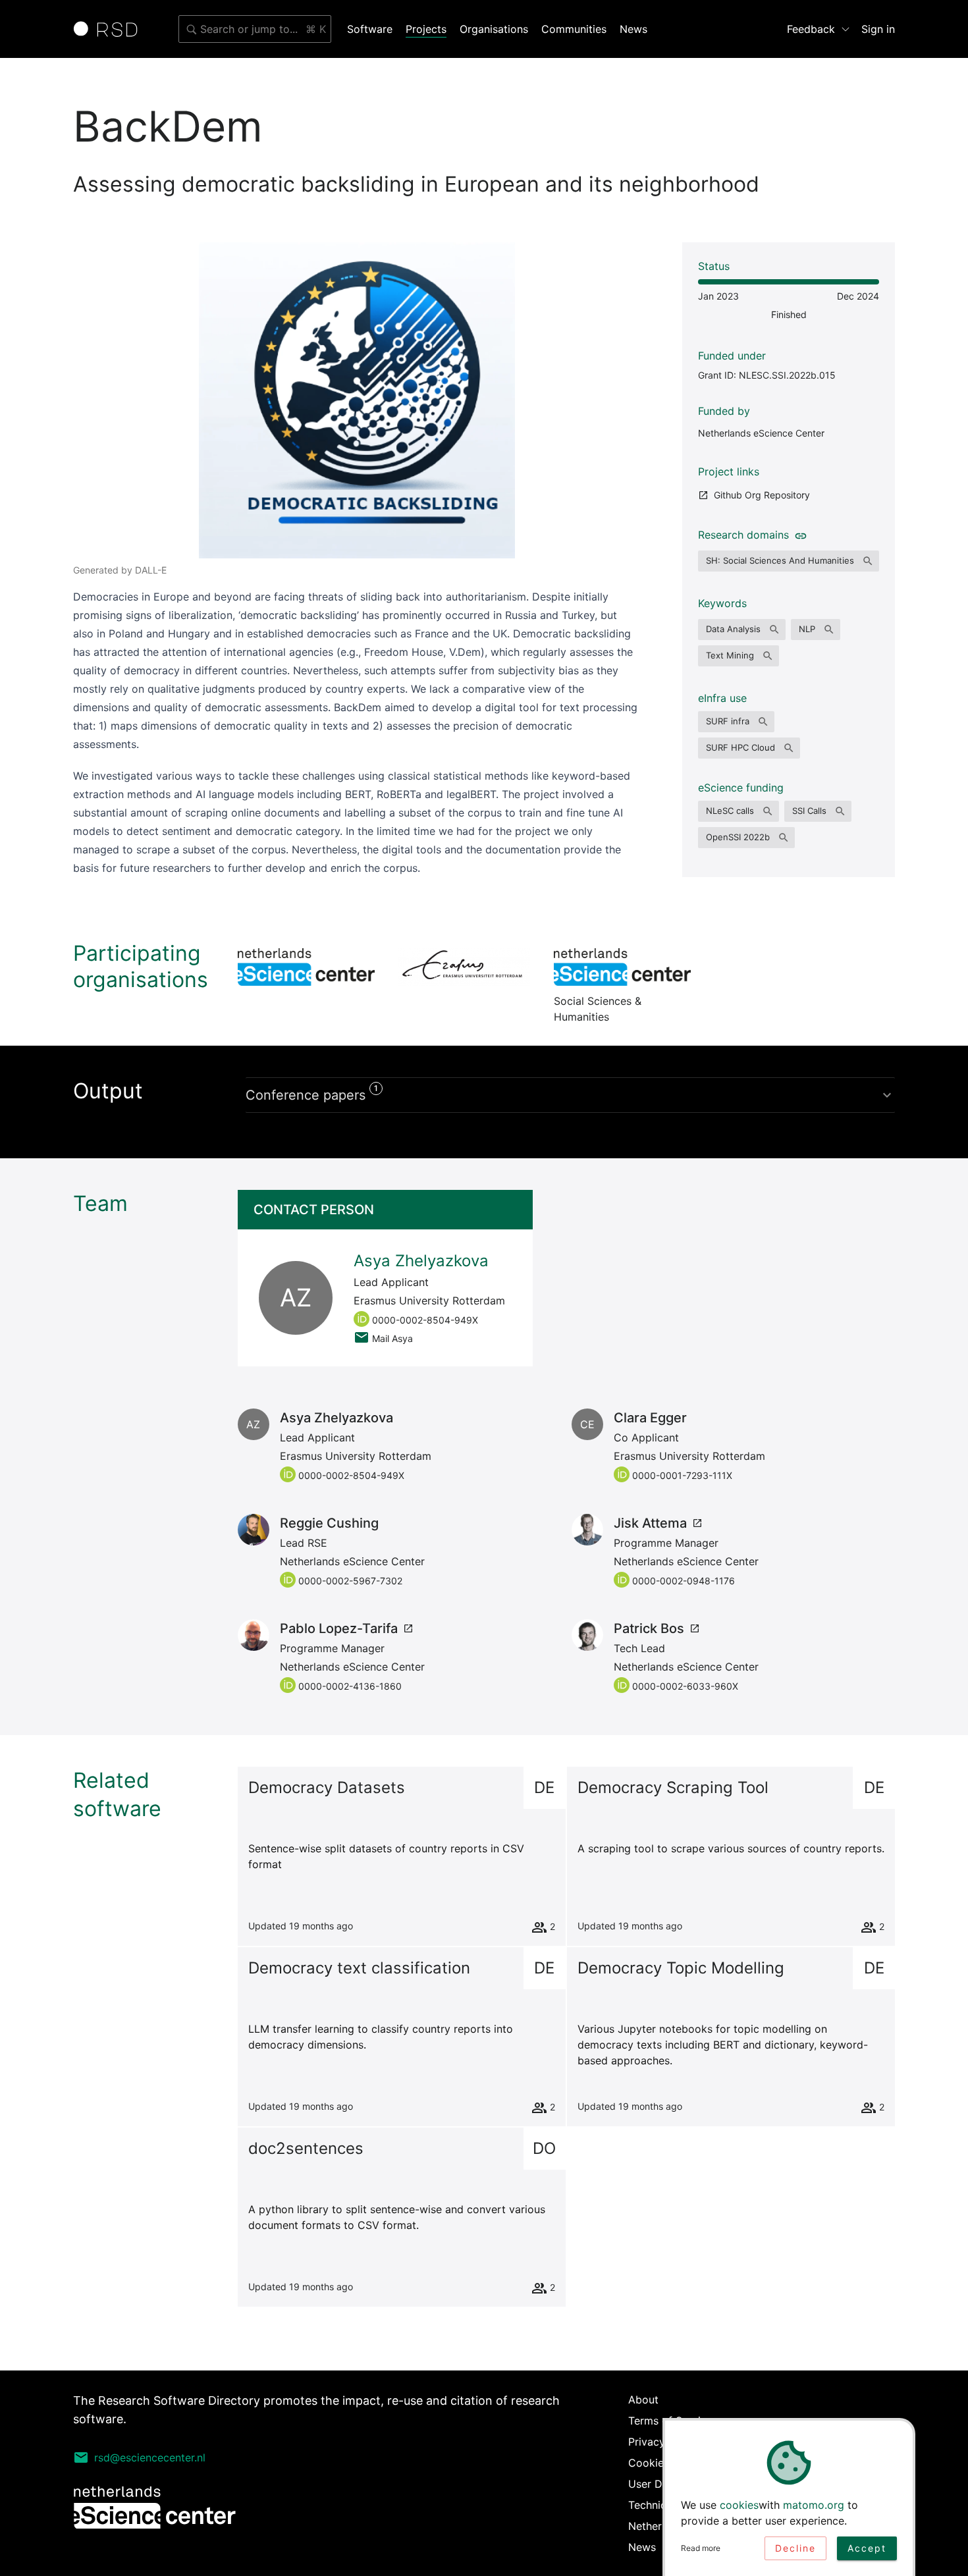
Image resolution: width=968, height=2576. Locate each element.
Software (370, 29)
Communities (574, 29)
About (643, 2400)
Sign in (878, 29)
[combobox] (255, 29)
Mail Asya (392, 1338)
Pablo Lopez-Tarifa (339, 1628)
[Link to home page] (110, 29)
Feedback (811, 29)
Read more (701, 2548)
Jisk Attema (650, 1523)
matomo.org (814, 2505)
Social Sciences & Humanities (622, 967)
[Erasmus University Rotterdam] (464, 967)
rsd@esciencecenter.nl (150, 2457)
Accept (867, 2548)
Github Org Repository (762, 495)
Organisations (494, 29)
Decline (795, 2548)
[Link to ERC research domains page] (798, 535)
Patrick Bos (649, 1628)
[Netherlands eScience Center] (306, 967)
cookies (739, 2505)
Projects (426, 29)
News (633, 29)
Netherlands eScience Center (761, 433)
